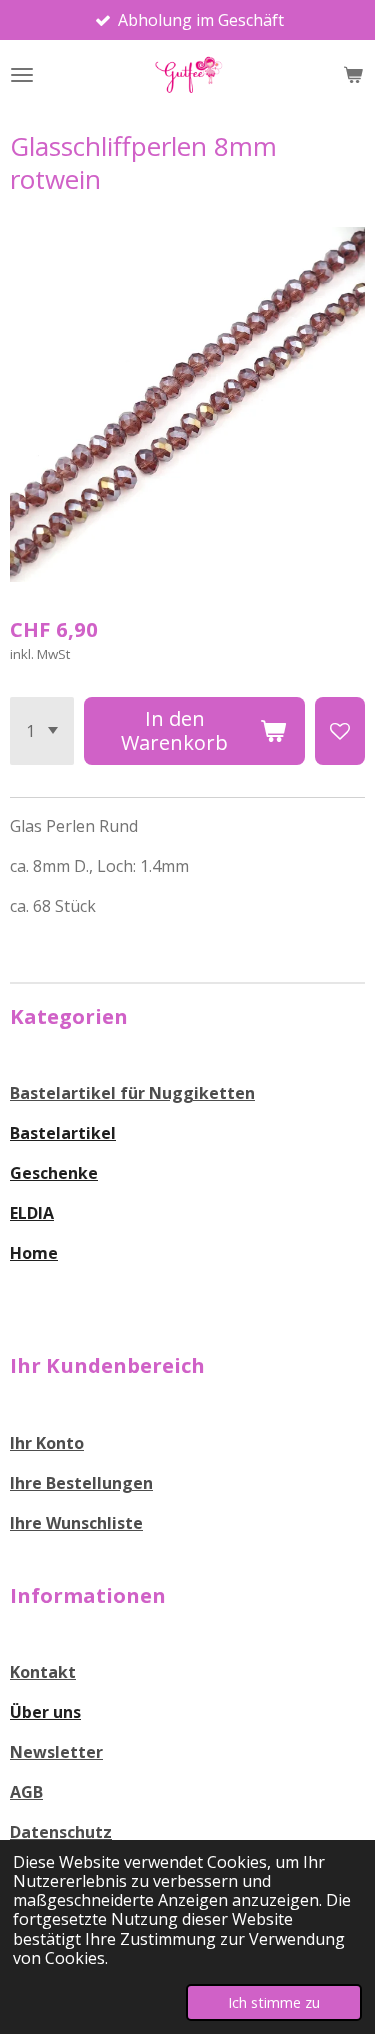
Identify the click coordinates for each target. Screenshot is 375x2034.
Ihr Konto (47, 1443)
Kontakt (43, 1672)
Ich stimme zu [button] (274, 2002)
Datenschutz (61, 1832)
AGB (26, 1792)
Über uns (45, 1712)
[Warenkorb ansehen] (353, 75)
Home (34, 1253)
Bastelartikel (63, 1133)
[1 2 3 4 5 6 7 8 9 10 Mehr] (42, 731)
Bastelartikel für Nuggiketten (132, 1093)
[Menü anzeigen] (22, 75)
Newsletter (56, 1752)
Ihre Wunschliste (76, 1523)
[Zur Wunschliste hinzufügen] (340, 731)
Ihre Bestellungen (81, 1483)
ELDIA (32, 1213)
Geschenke (54, 1173)
